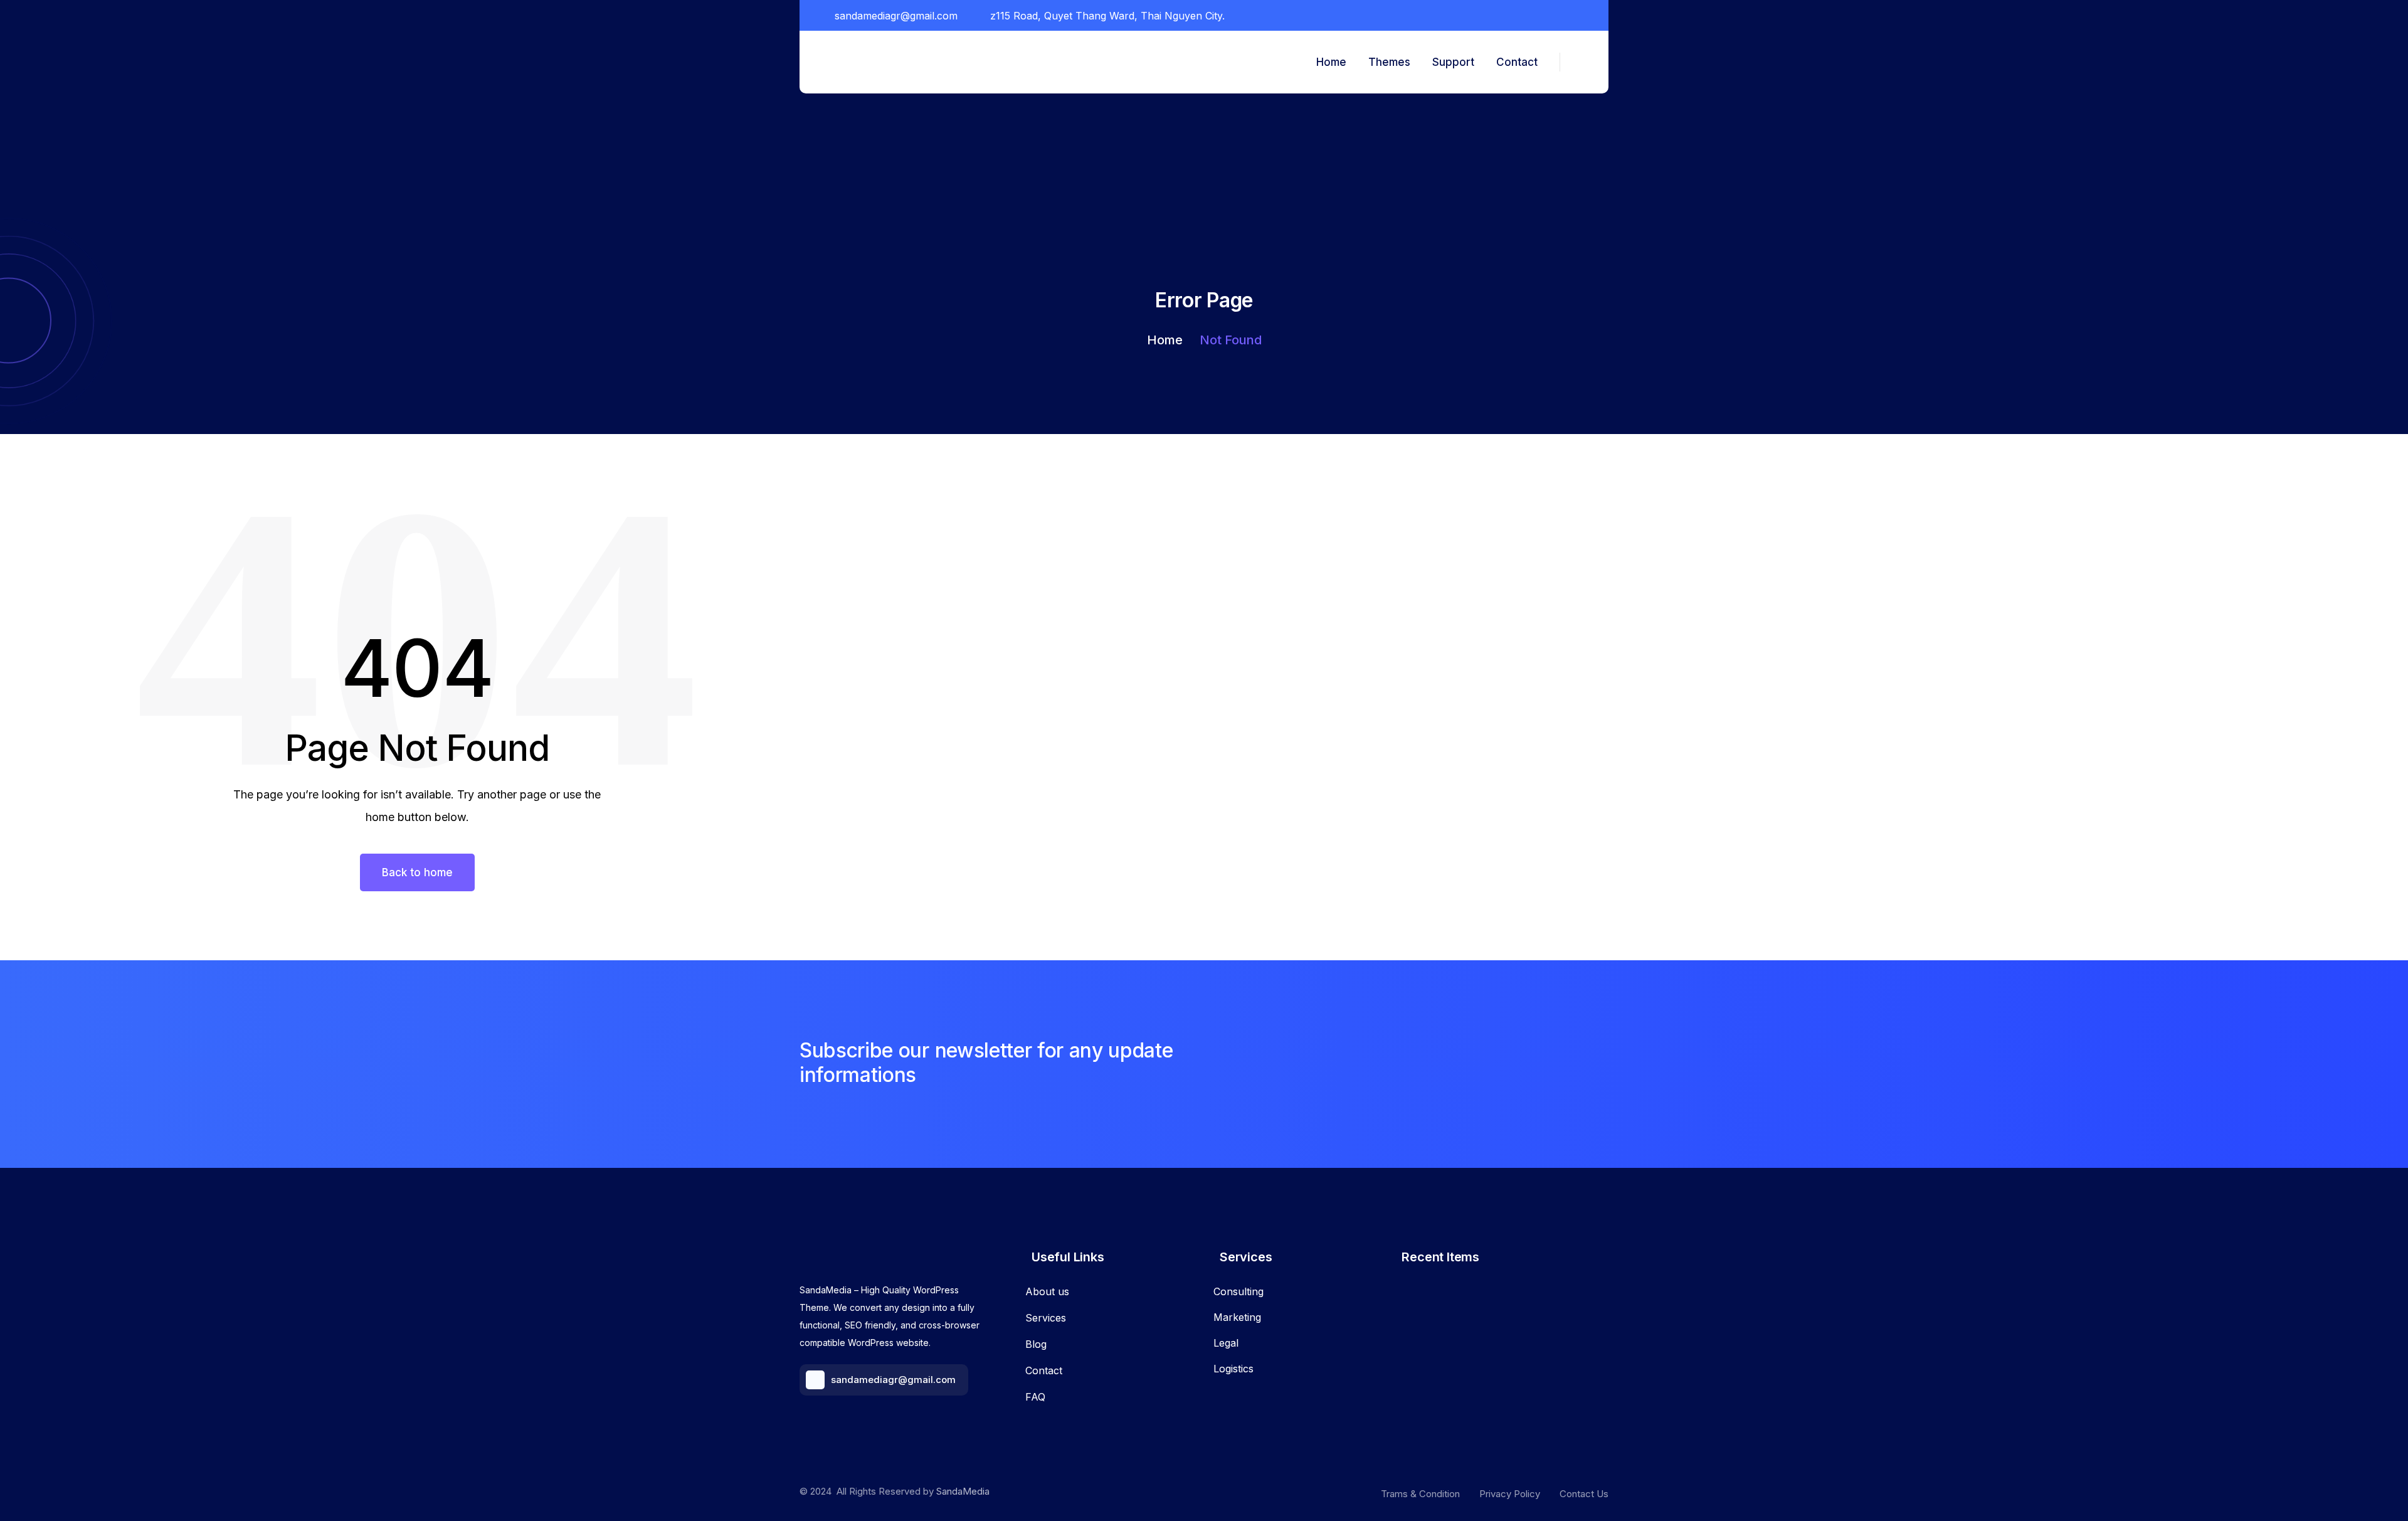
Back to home (417, 872)
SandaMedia (963, 1491)
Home (1165, 340)
